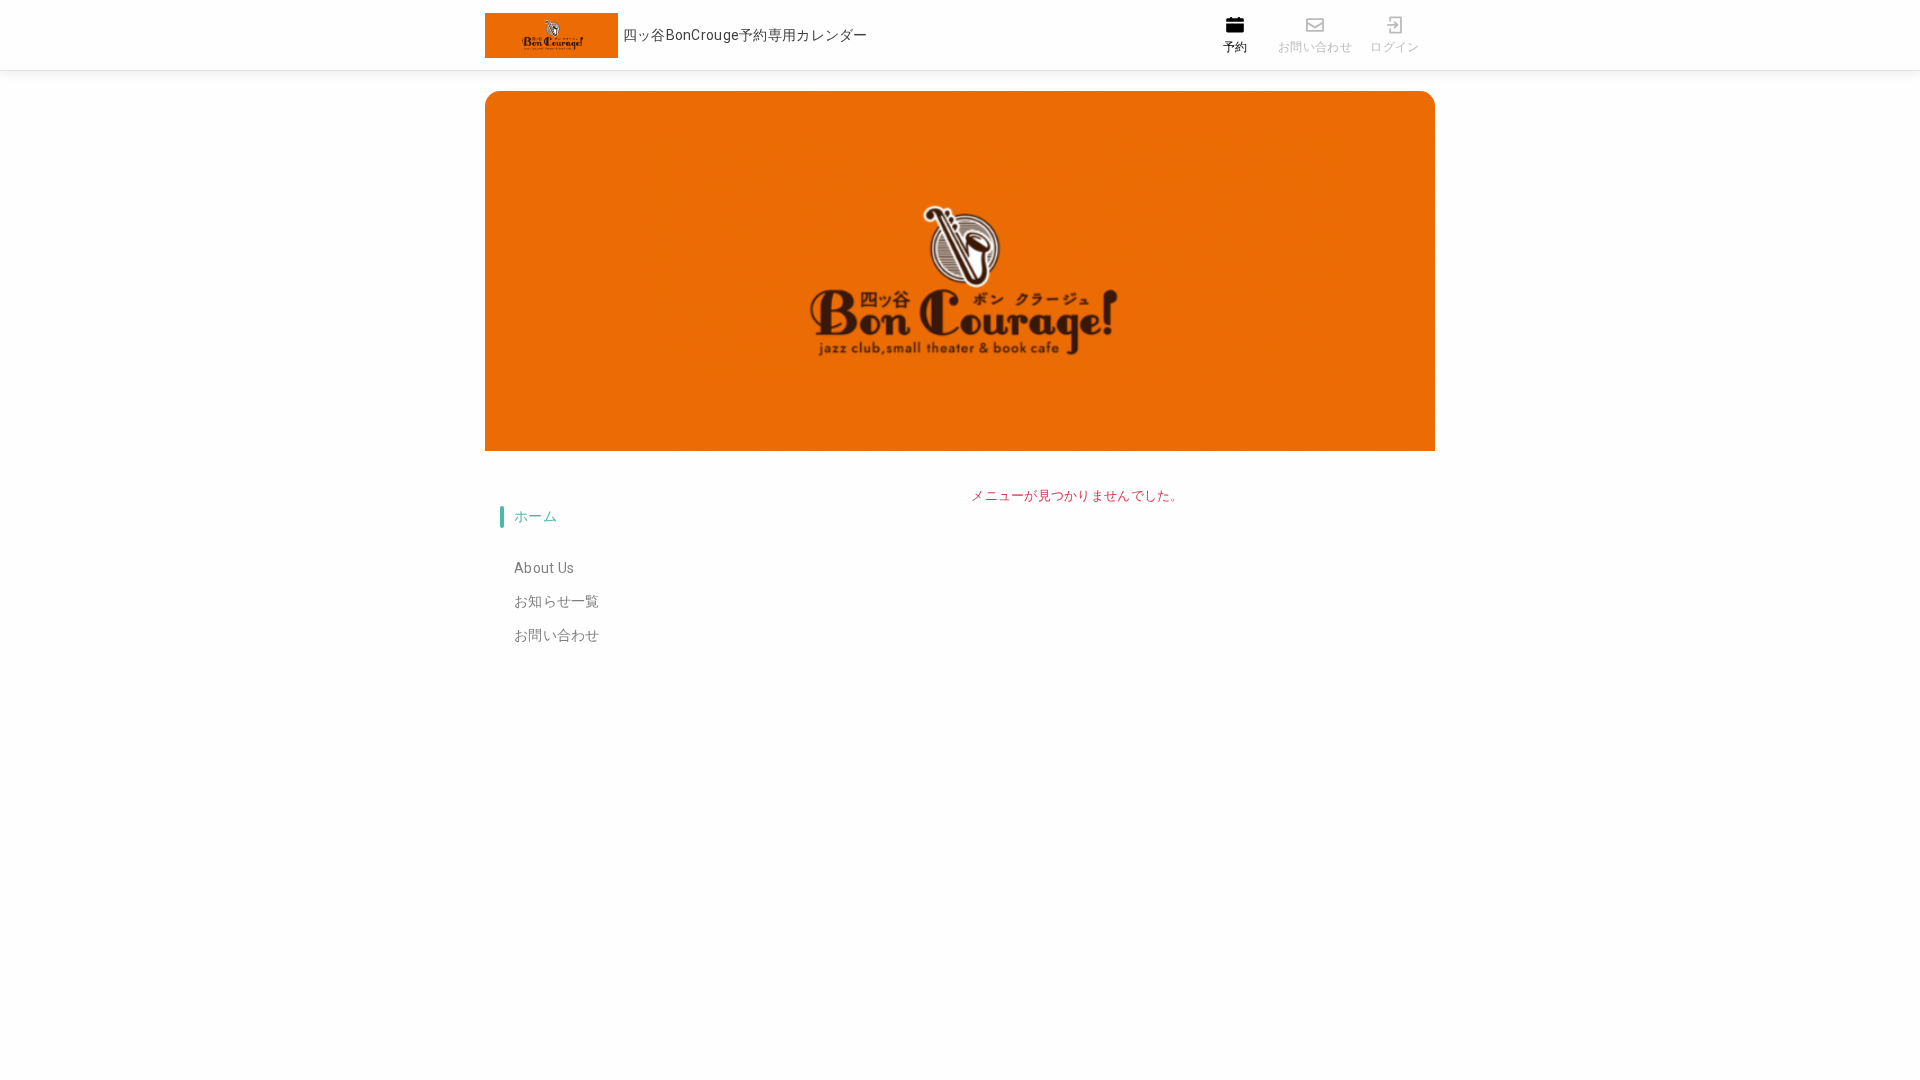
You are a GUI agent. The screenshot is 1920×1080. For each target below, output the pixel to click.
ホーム (535, 516)
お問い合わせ (557, 635)
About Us (544, 568)
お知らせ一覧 (557, 601)
